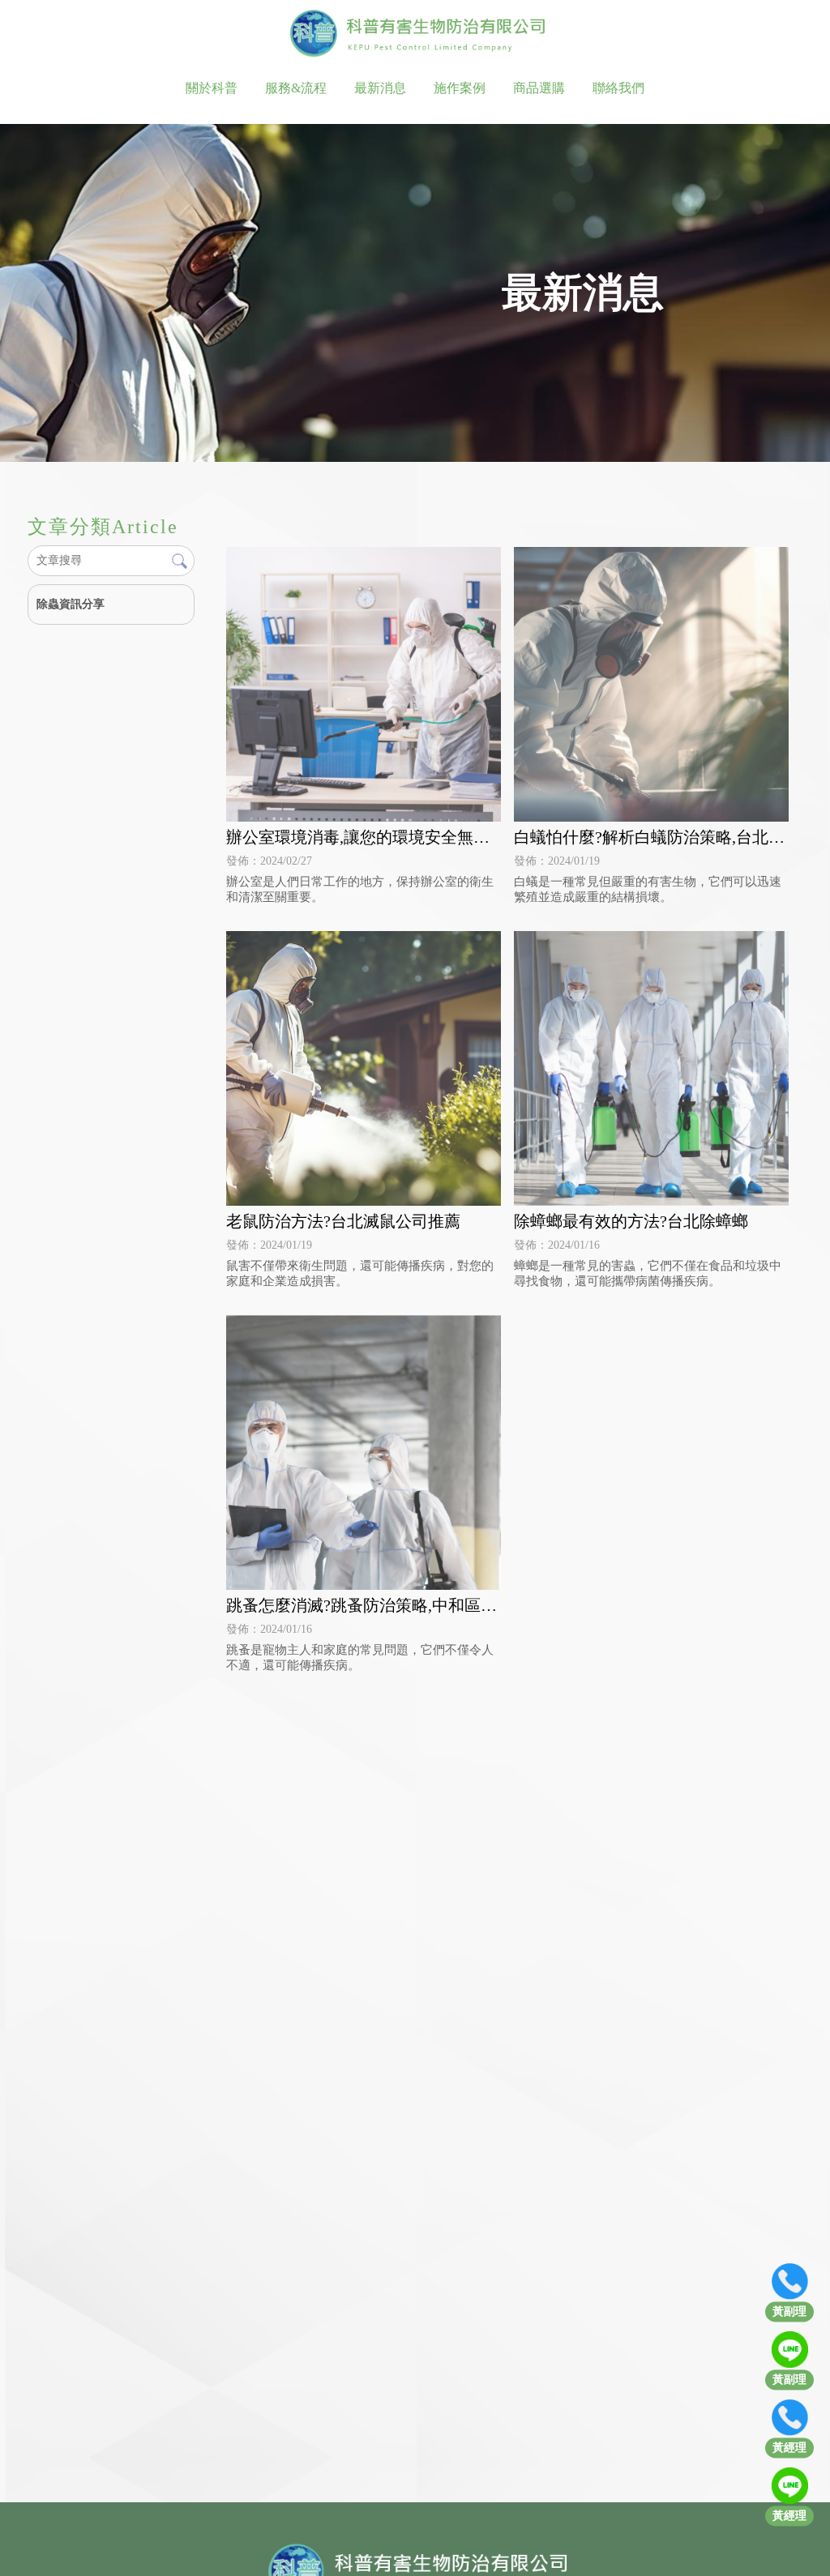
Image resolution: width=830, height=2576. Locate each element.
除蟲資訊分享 (71, 604)
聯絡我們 (618, 88)
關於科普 (212, 88)
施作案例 (460, 88)
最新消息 (380, 88)
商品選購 (539, 88)
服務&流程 (296, 88)
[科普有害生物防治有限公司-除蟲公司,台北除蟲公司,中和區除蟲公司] (415, 35)
